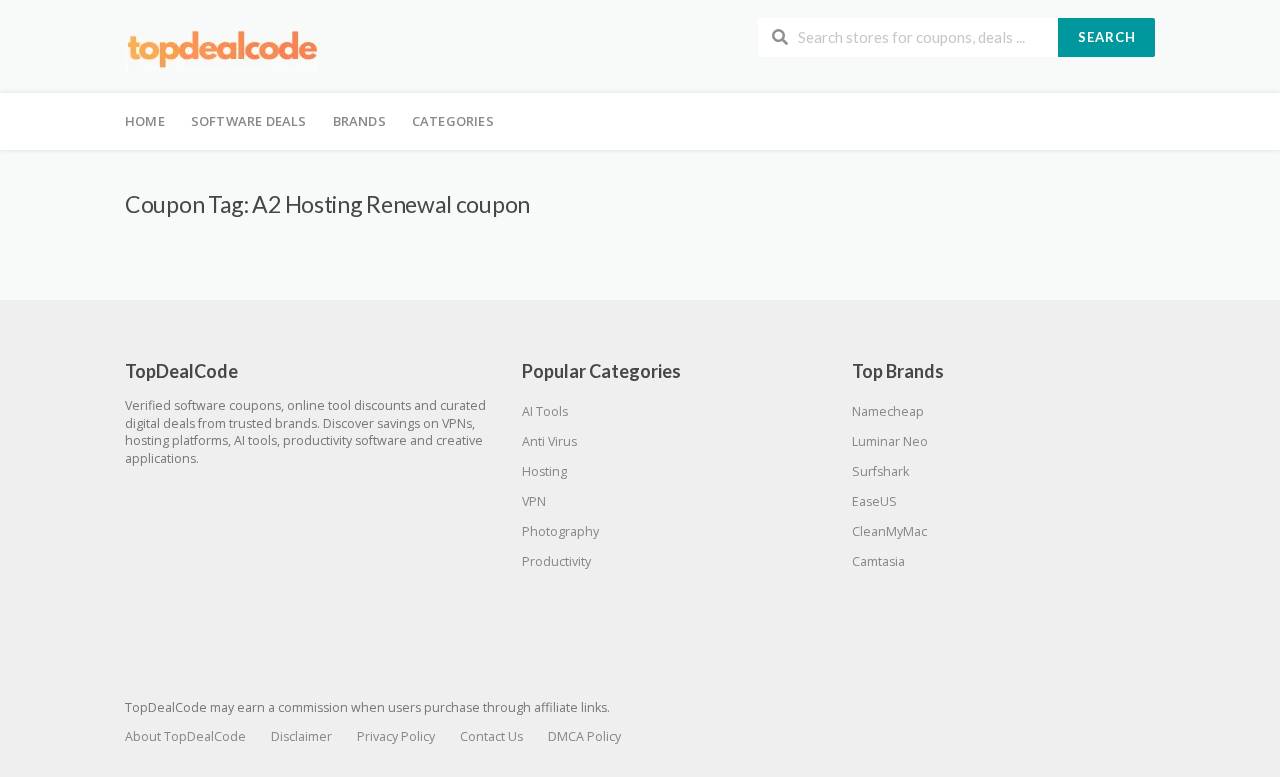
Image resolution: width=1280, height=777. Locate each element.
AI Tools (545, 411)
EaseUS (874, 501)
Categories (453, 121)
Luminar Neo (890, 441)
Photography (560, 531)
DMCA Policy (584, 736)
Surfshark (880, 471)
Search (1107, 37)
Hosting (544, 471)
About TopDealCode (185, 736)
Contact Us (491, 736)
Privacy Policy (396, 736)
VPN (534, 501)
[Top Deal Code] (225, 48)
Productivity (556, 561)
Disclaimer (301, 736)
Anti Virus (549, 441)
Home (145, 121)
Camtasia (878, 561)
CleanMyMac (889, 531)
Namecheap (888, 411)
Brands (359, 121)
